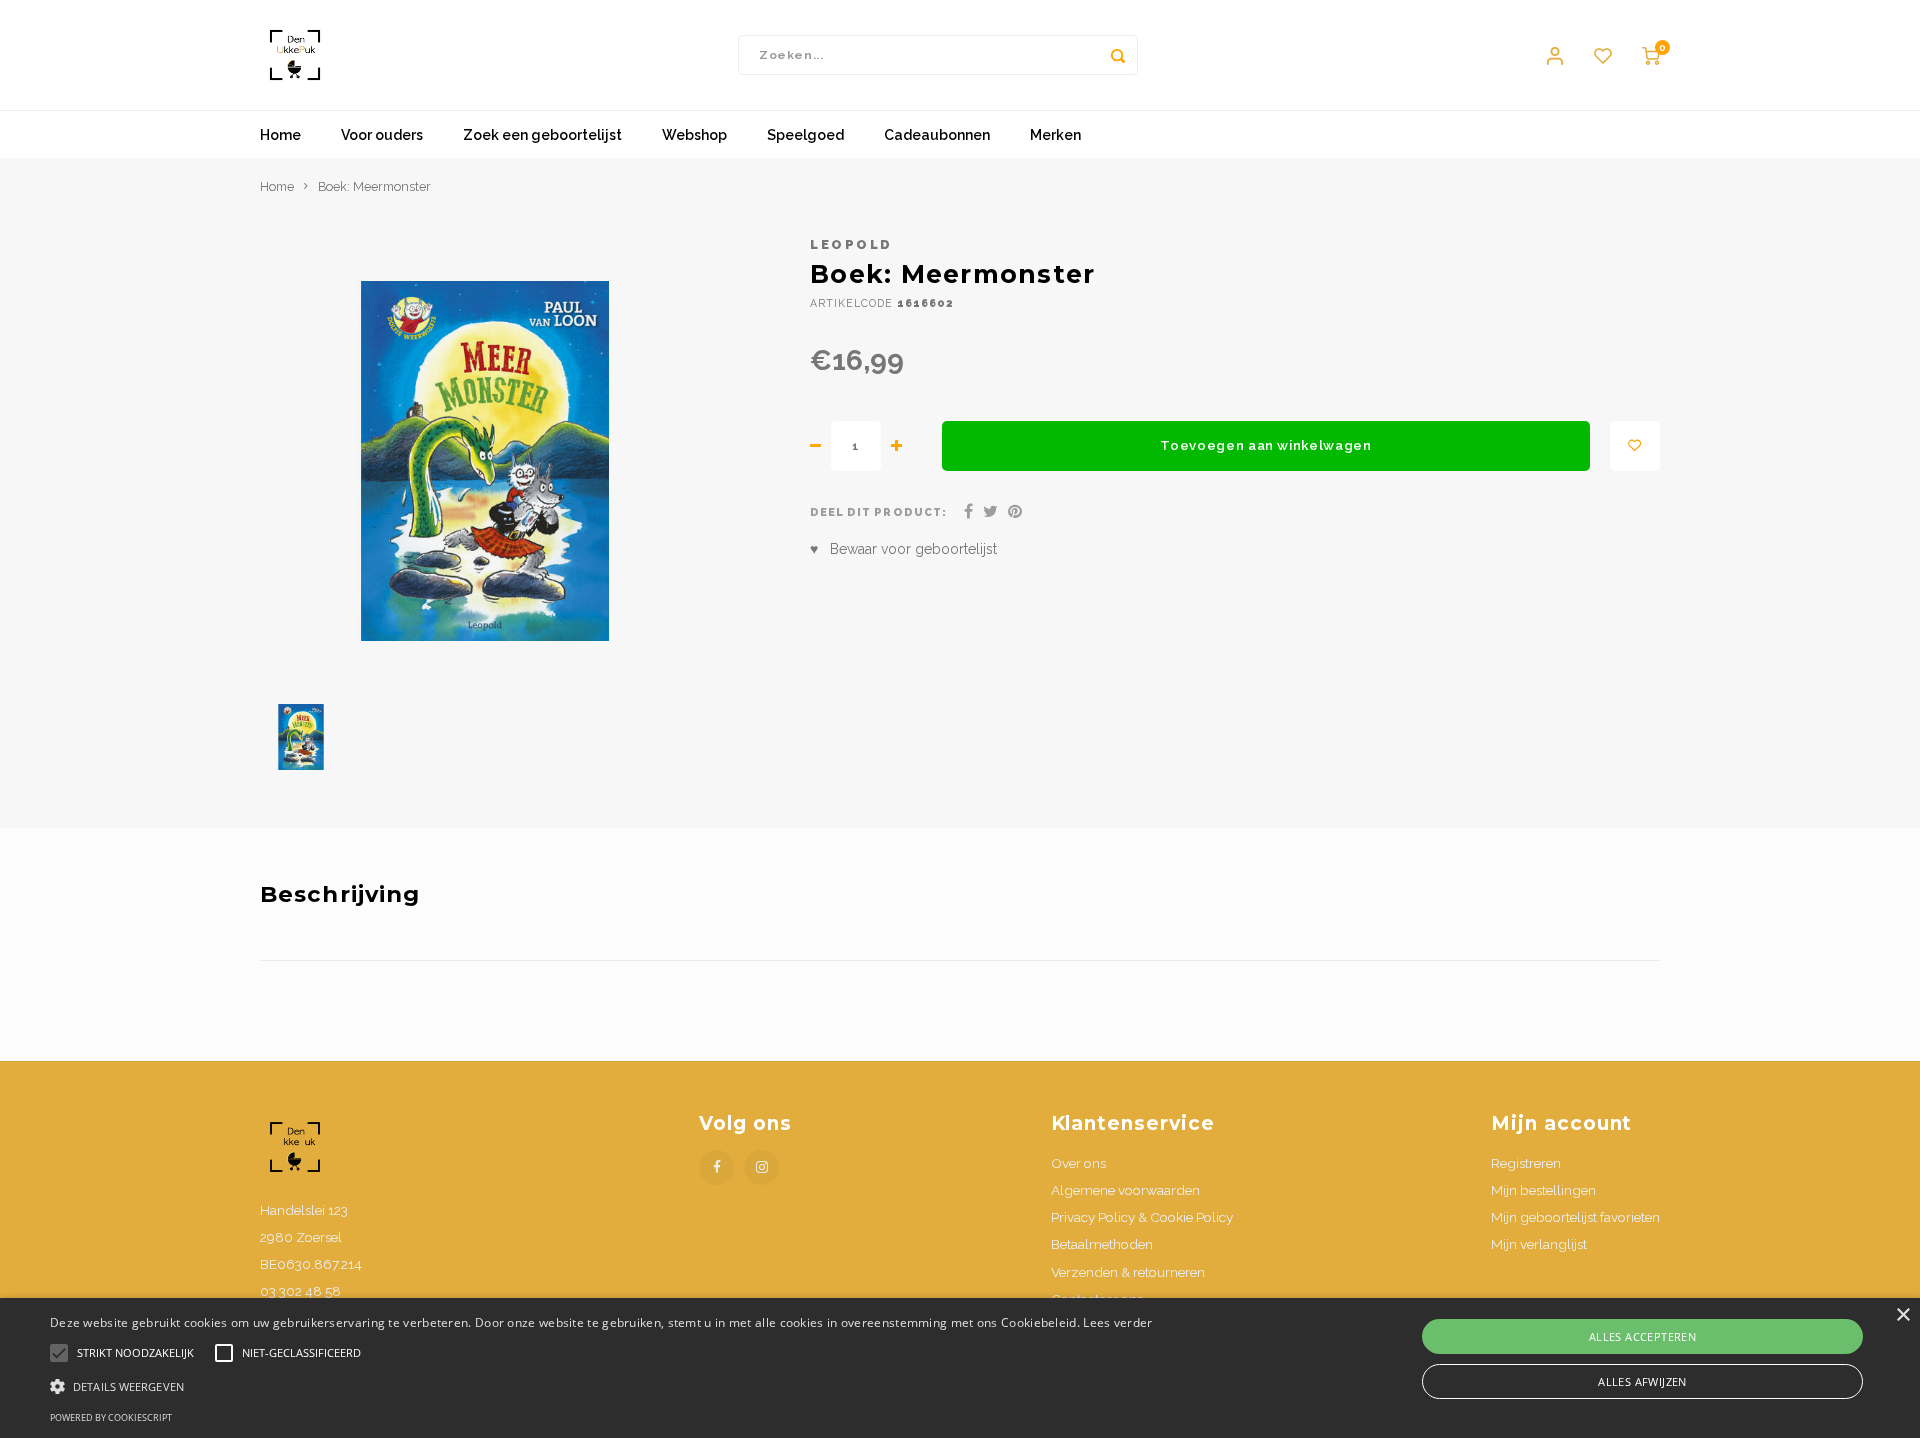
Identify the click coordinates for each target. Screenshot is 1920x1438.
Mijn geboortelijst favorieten (1575, 1217)
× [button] (1902, 1315)
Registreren (1526, 1163)
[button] (601, 1385)
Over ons (1078, 1163)
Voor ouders (382, 135)
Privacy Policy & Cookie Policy (1142, 1217)
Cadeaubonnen (937, 135)
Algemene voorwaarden (1125, 1190)
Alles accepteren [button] (1642, 1336)
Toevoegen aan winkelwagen (1266, 445)
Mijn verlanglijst (1539, 1244)
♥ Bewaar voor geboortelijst (903, 549)
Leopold (851, 244)
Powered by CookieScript (111, 1417)
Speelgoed (805, 135)
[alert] (960, 1368)
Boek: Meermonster (374, 186)
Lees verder (1117, 1322)
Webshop (694, 135)
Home (280, 135)
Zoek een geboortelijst (542, 135)
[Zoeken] (1118, 55)
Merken (1055, 135)
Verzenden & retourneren (1128, 1272)
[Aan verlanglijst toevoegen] (1635, 446)
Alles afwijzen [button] (1642, 1381)
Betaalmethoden (1102, 1244)
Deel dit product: (878, 512)
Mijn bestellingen (1543, 1190)
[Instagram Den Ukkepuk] (761, 1167)
